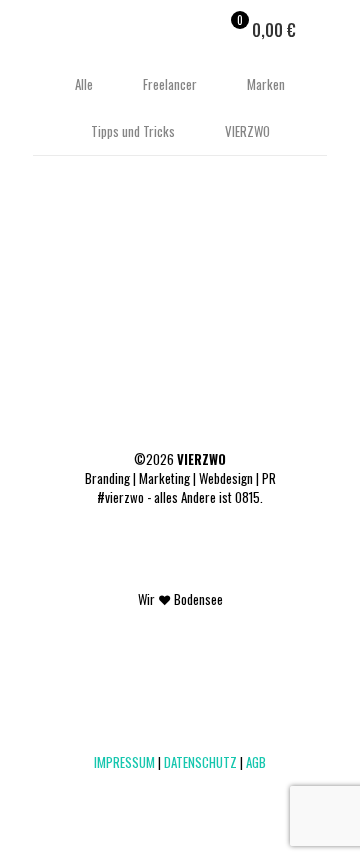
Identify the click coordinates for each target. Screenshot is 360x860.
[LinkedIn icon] (169, 790)
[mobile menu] (333, 30)
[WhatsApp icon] (127, 790)
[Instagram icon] (190, 790)
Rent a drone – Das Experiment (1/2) (164, 251)
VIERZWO (247, 131)
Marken (266, 84)
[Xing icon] (211, 790)
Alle (84, 84)
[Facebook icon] (148, 790)
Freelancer (170, 84)
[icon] (232, 790)
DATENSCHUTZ (200, 762)
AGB (256, 762)
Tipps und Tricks (133, 131)
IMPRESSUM (124, 762)
